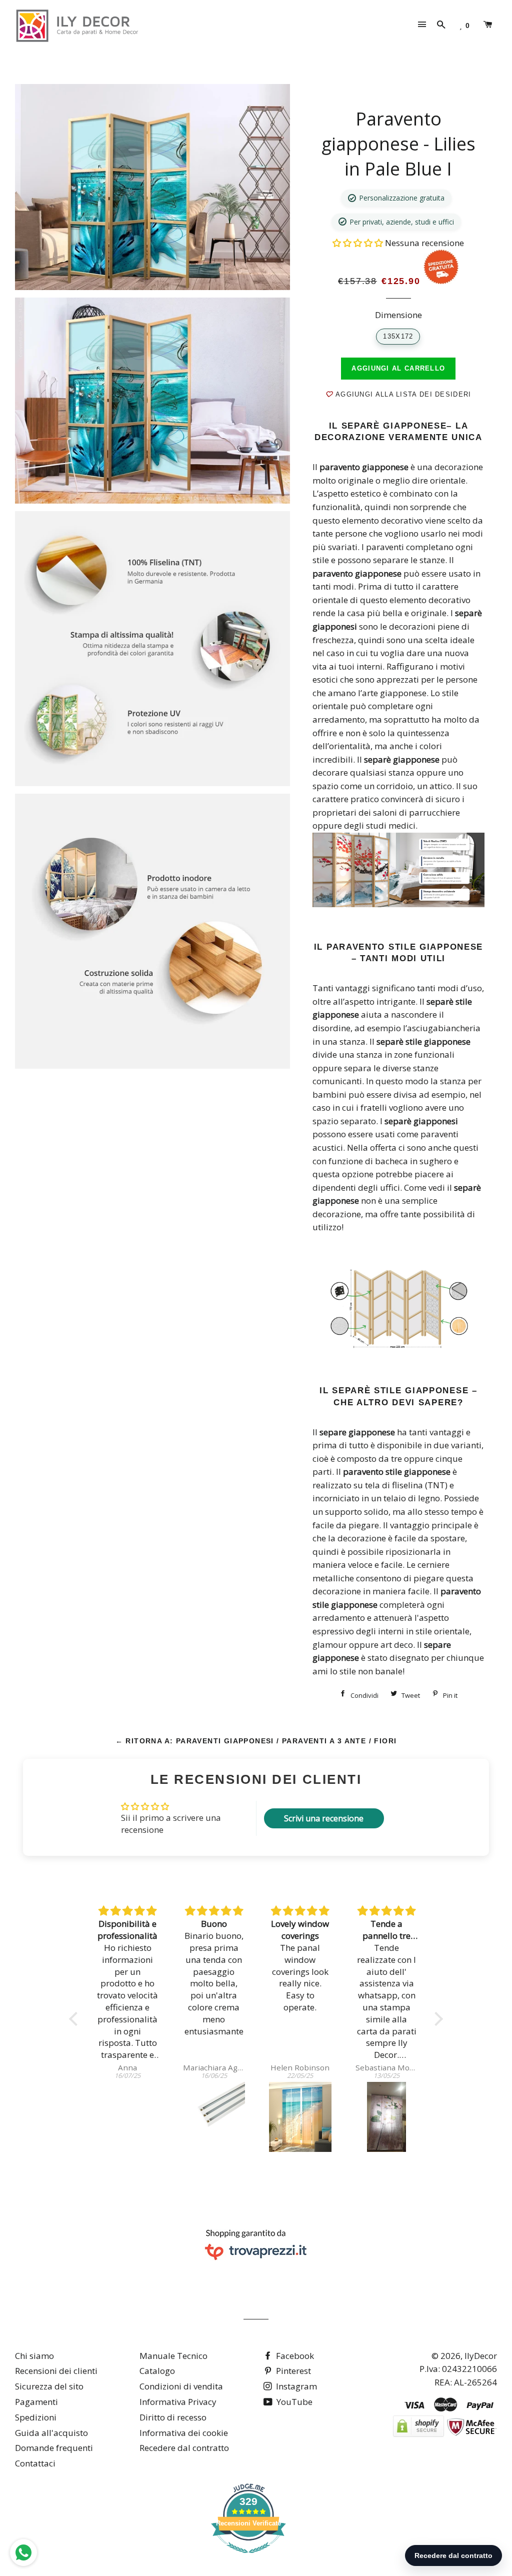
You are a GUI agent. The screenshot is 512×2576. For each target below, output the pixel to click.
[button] (359, 243)
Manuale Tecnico (173, 2356)
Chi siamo (34, 2356)
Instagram (295, 2386)
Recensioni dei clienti (56, 2371)
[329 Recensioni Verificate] (248, 2558)
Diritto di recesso (173, 2417)
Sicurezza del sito (49, 2386)
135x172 (398, 336)
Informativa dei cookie (184, 2433)
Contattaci (35, 2463)
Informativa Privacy (178, 2402)
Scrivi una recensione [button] (324, 1818)
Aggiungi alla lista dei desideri (402, 394)
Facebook (294, 2356)
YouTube (293, 2402)
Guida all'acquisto (51, 2433)
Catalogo (157, 2371)
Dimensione (398, 315)
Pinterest (292, 2371)
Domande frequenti (54, 2448)
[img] (128, 1911)
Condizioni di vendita (181, 2386)
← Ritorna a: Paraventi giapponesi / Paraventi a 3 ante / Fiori (256, 1741)
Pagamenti (36, 2402)
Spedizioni (36, 2417)
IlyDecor (481, 2356)
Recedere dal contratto (184, 2448)
